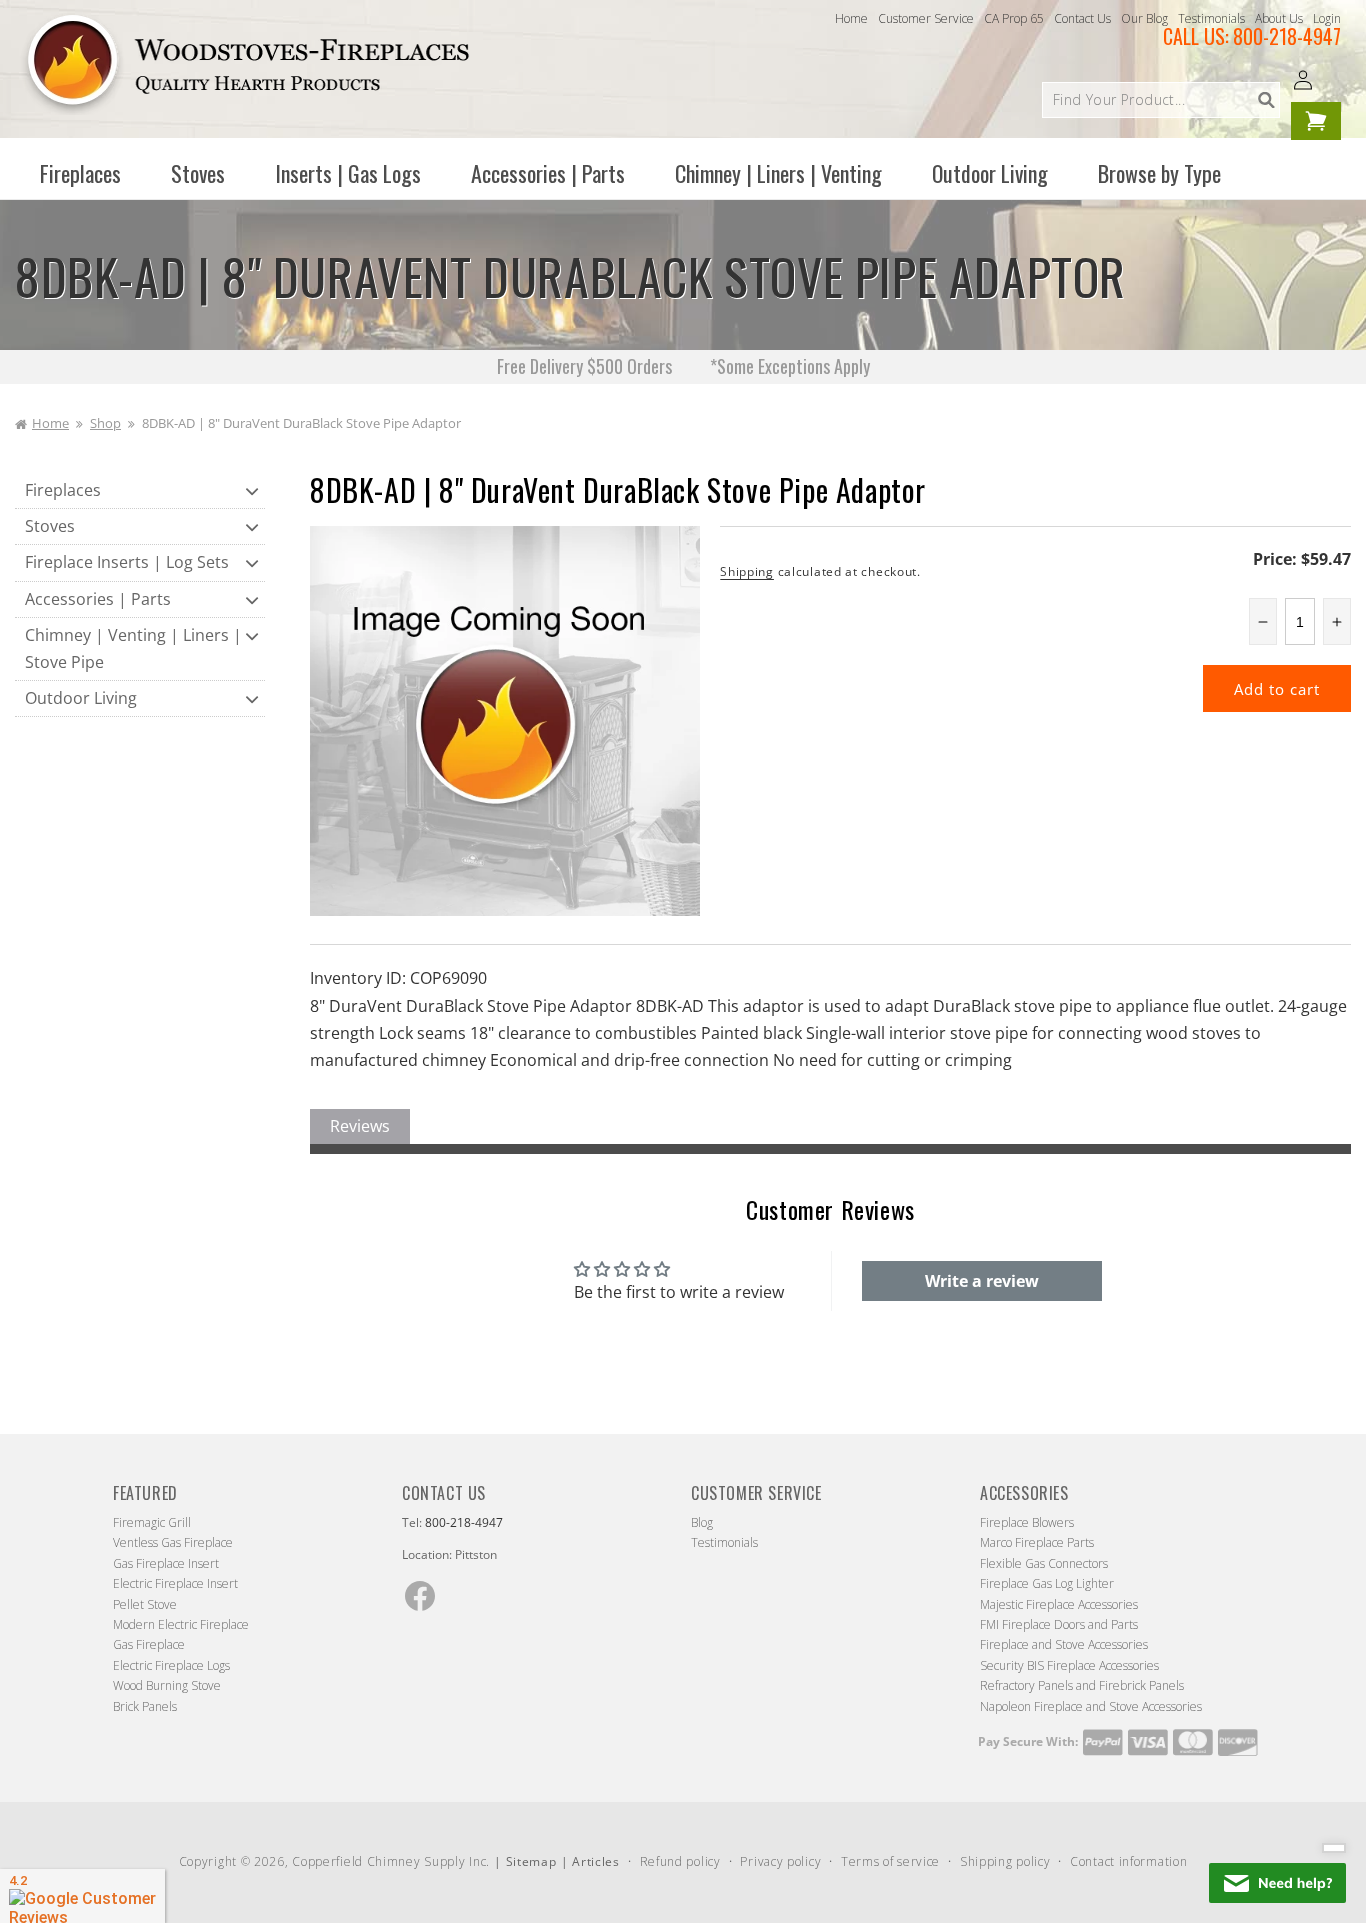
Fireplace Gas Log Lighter (1047, 1583)
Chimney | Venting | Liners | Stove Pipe (133, 648)
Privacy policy (780, 1861)
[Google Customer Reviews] (82, 1896)
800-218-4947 (1287, 36)
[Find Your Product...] (1266, 100)
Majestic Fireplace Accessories (1059, 1604)
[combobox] (1161, 100)
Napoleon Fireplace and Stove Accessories (1091, 1706)
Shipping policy (1005, 1861)
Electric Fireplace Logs (171, 1665)
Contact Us (1082, 18)
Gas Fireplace (149, 1644)
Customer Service (926, 18)
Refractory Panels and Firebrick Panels (1082, 1685)
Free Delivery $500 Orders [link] (586, 366)
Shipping (747, 571)
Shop (105, 423)
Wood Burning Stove (167, 1685)
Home (851, 18)
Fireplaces (63, 490)
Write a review (982, 1281)
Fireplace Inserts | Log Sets (127, 562)
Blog (702, 1522)
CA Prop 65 (1014, 18)
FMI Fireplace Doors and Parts (1059, 1624)
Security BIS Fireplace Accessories (1069, 1665)
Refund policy (680, 1861)
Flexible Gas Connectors (1044, 1563)
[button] (80, 173)
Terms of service (890, 1861)
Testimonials (1211, 18)
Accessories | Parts (98, 599)
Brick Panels (145, 1706)
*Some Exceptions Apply (790, 366)
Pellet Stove (145, 1604)
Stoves (50, 526)
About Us (1279, 18)
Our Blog (1144, 18)
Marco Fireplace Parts (1037, 1542)
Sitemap (531, 1861)
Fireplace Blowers (1027, 1522)
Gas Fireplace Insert (166, 1563)
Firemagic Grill (152, 1522)
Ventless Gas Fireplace (173, 1542)
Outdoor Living (81, 698)
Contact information (1128, 1861)
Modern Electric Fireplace (181, 1624)
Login (1327, 18)
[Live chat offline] (1277, 1883)
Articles (596, 1861)
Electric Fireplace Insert (175, 1583)
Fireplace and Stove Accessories (1064, 1644)
